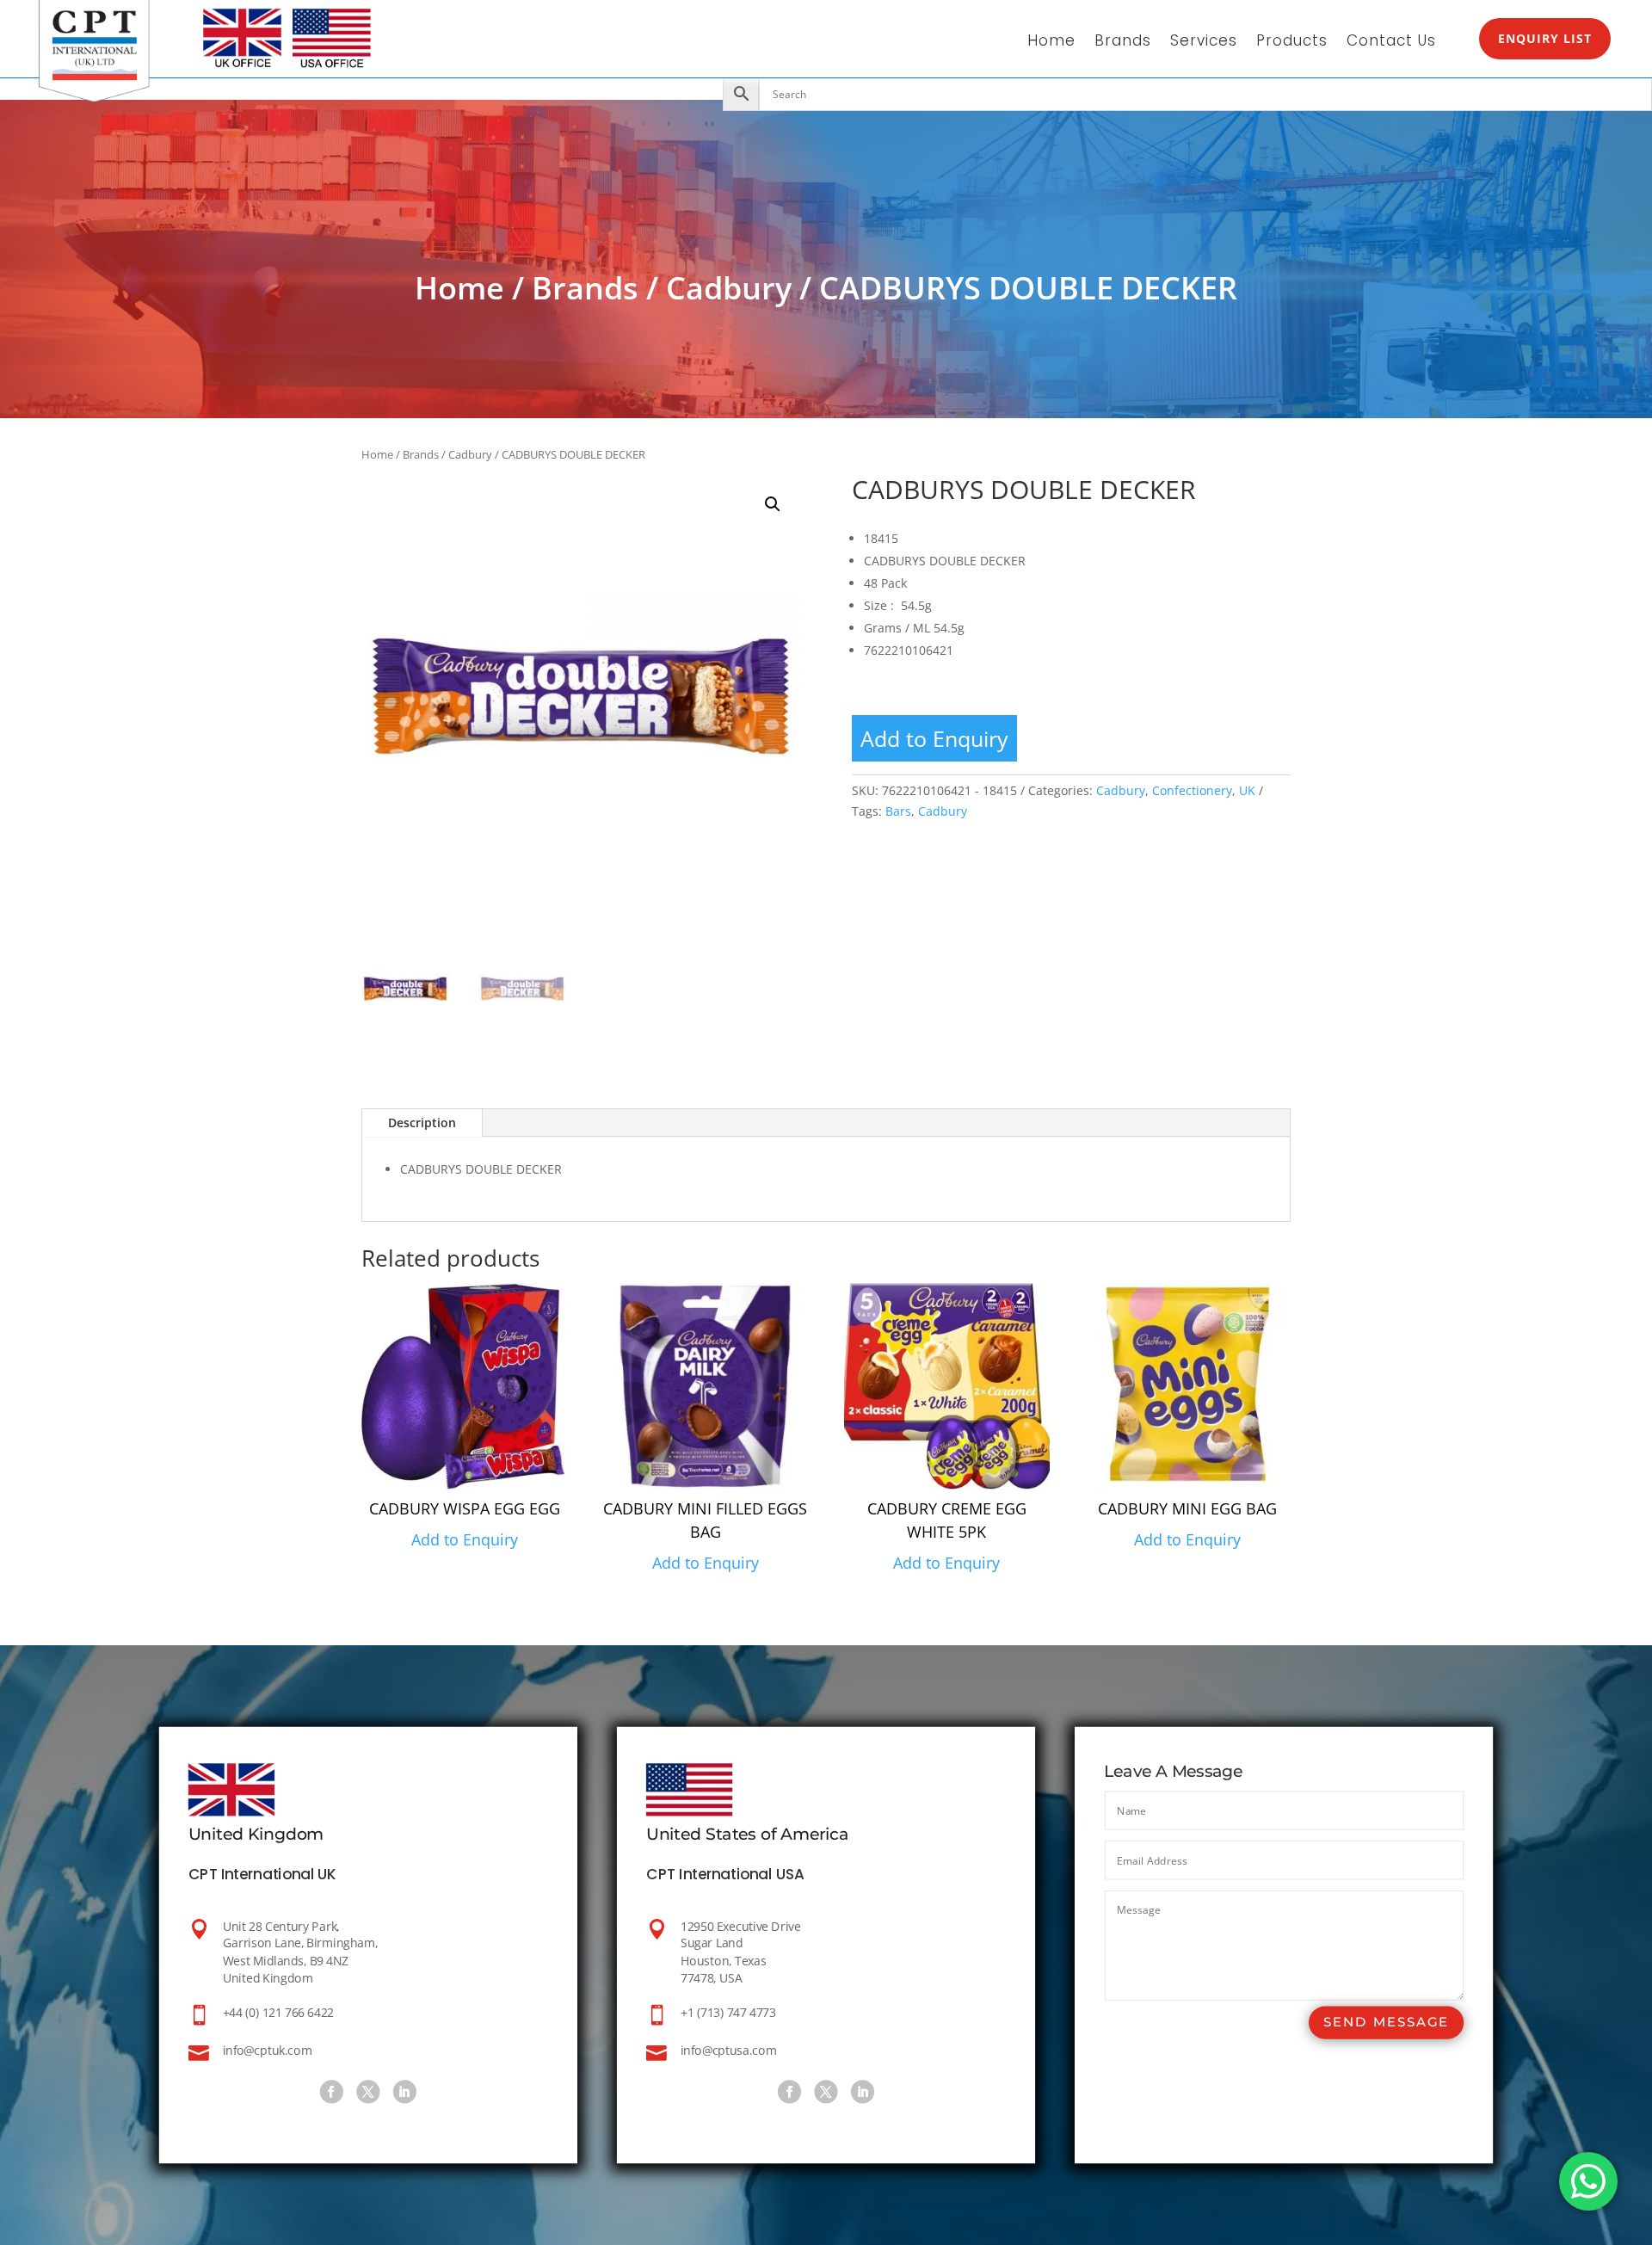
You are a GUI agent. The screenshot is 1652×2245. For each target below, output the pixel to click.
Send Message (1386, 2023)
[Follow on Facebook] (332, 2092)
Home (1051, 43)
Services (1204, 43)
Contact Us (1391, 43)
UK (1247, 790)
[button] (773, 504)
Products (1292, 43)
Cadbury (729, 288)
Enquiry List (1545, 38)
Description (422, 1122)
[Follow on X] (368, 2092)
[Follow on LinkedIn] (405, 2092)
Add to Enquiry (934, 738)
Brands (1123, 43)
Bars (898, 811)
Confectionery (1192, 790)
